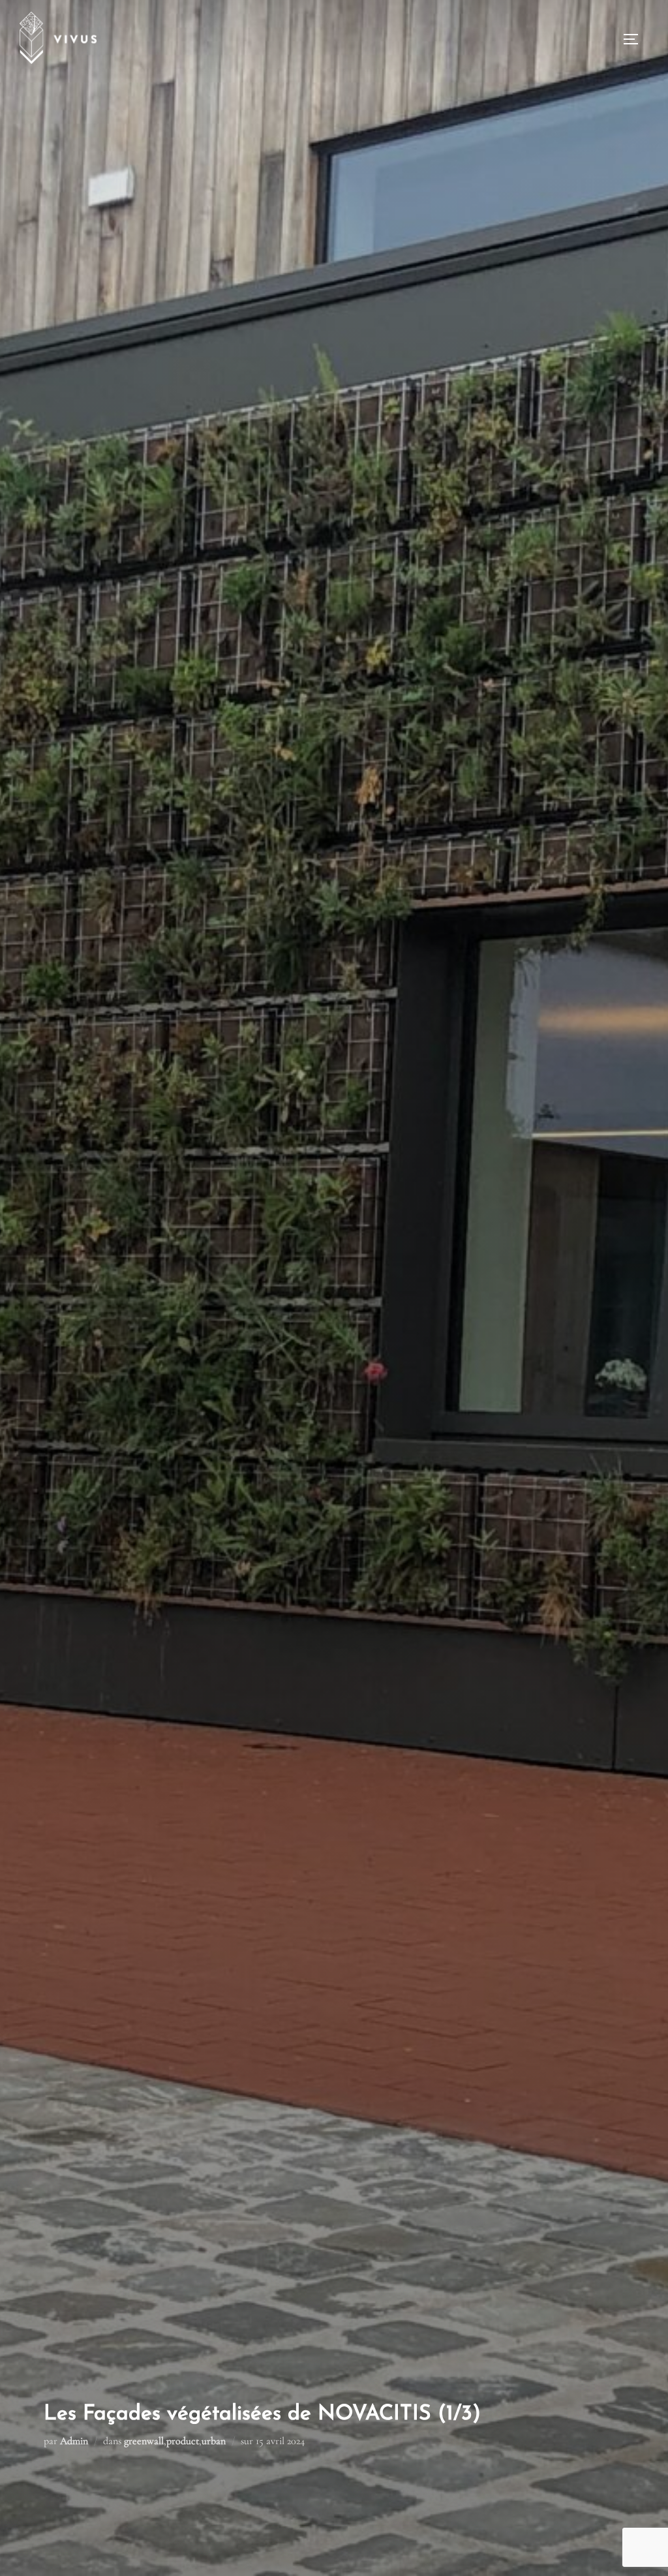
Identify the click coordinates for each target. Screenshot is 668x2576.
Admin (74, 2441)
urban (214, 2441)
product (183, 2441)
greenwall (144, 2441)
